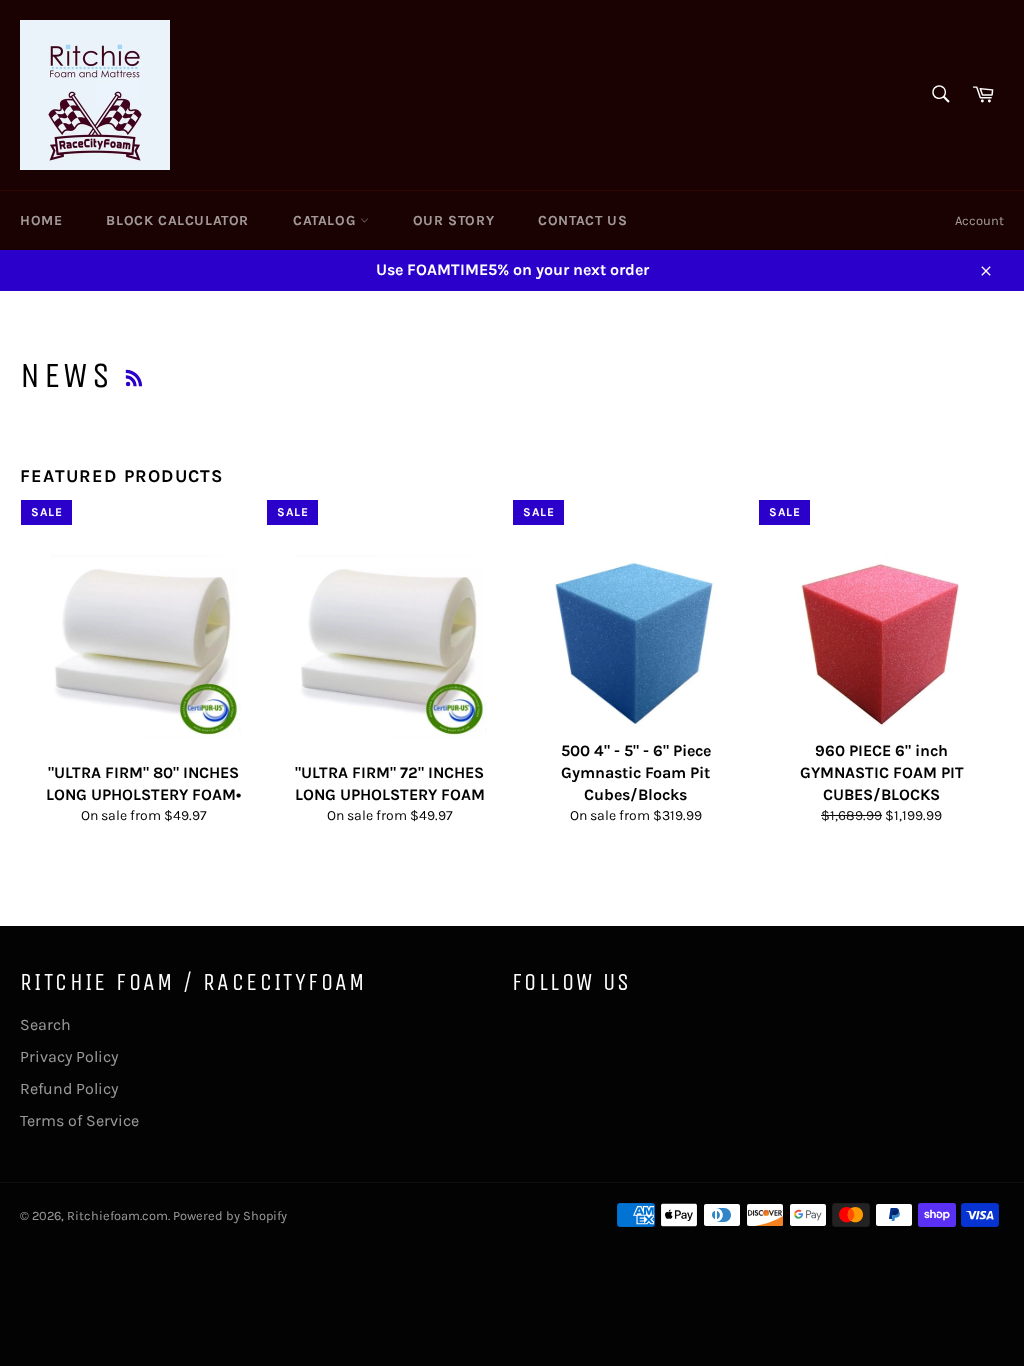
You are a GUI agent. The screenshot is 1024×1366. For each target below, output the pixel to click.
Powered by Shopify (230, 1215)
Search (45, 1024)
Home (41, 220)
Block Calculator (177, 220)
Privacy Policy (69, 1056)
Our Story (453, 220)
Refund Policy (69, 1088)
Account (979, 220)
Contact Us (582, 220)
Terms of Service (79, 1120)
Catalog (326, 220)
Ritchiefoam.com (117, 1215)
